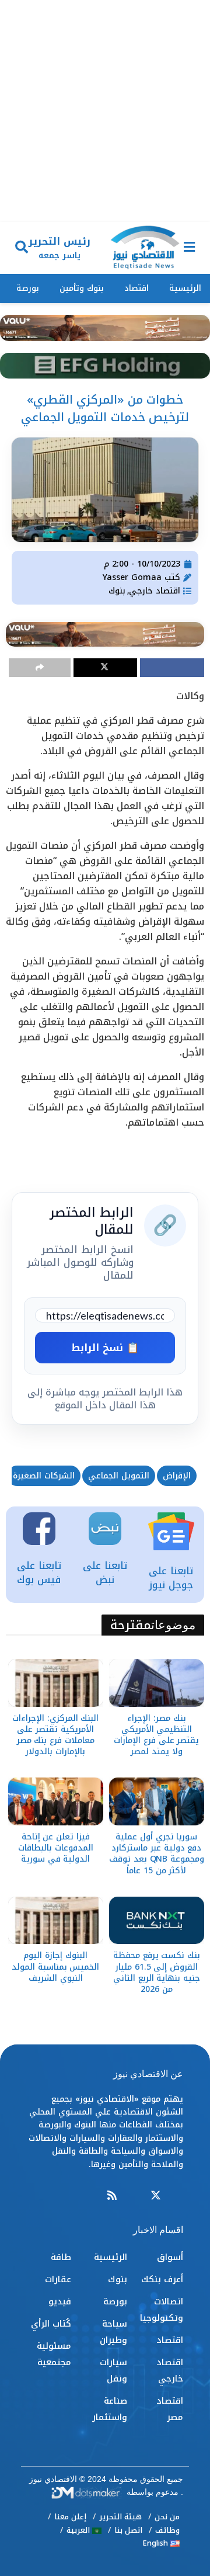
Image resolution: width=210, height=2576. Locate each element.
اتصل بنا (128, 2530)
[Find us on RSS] (112, 2196)
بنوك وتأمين (82, 288)
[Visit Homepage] (145, 248)
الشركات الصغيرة (44, 1476)
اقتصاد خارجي (155, 591)
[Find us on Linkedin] (134, 2196)
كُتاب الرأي (51, 2324)
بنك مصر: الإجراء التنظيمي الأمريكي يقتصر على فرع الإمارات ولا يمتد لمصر (156, 1735)
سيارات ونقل (113, 2370)
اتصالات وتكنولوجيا (162, 2310)
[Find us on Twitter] (156, 2196)
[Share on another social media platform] (40, 668)
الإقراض (177, 1476)
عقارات (58, 2279)
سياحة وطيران (113, 2332)
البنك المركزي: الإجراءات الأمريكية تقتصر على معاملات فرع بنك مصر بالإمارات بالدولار (55, 1735)
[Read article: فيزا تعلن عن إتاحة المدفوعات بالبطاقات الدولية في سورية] (56, 1801)
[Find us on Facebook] (178, 2196)
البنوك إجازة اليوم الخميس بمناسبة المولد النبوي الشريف (55, 1966)
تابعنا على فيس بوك (39, 1572)
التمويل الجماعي (119, 1476)
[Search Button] (22, 248)
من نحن (167, 2517)
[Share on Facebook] (172, 668)
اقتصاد (136, 288)
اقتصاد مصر (170, 2409)
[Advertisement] (105, 111)
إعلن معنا (70, 2517)
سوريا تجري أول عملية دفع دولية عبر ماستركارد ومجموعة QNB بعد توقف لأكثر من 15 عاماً (156, 1854)
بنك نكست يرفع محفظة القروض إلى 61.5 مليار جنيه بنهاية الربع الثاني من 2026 (157, 1972)
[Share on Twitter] (106, 668)
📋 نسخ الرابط (105, 1348)
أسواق (170, 2257)
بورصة (28, 288)
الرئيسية (185, 288)
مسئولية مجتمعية (54, 2354)
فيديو (60, 2301)
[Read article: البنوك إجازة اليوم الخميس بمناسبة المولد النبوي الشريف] (56, 1921)
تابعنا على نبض (105, 1572)
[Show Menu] (189, 248)
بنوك (117, 591)
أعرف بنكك (162, 2279)
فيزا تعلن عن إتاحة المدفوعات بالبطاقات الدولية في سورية (56, 1848)
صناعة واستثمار (110, 2409)
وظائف (167, 2530)
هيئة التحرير (120, 2517)
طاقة (61, 2257)
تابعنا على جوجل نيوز (171, 1578)
